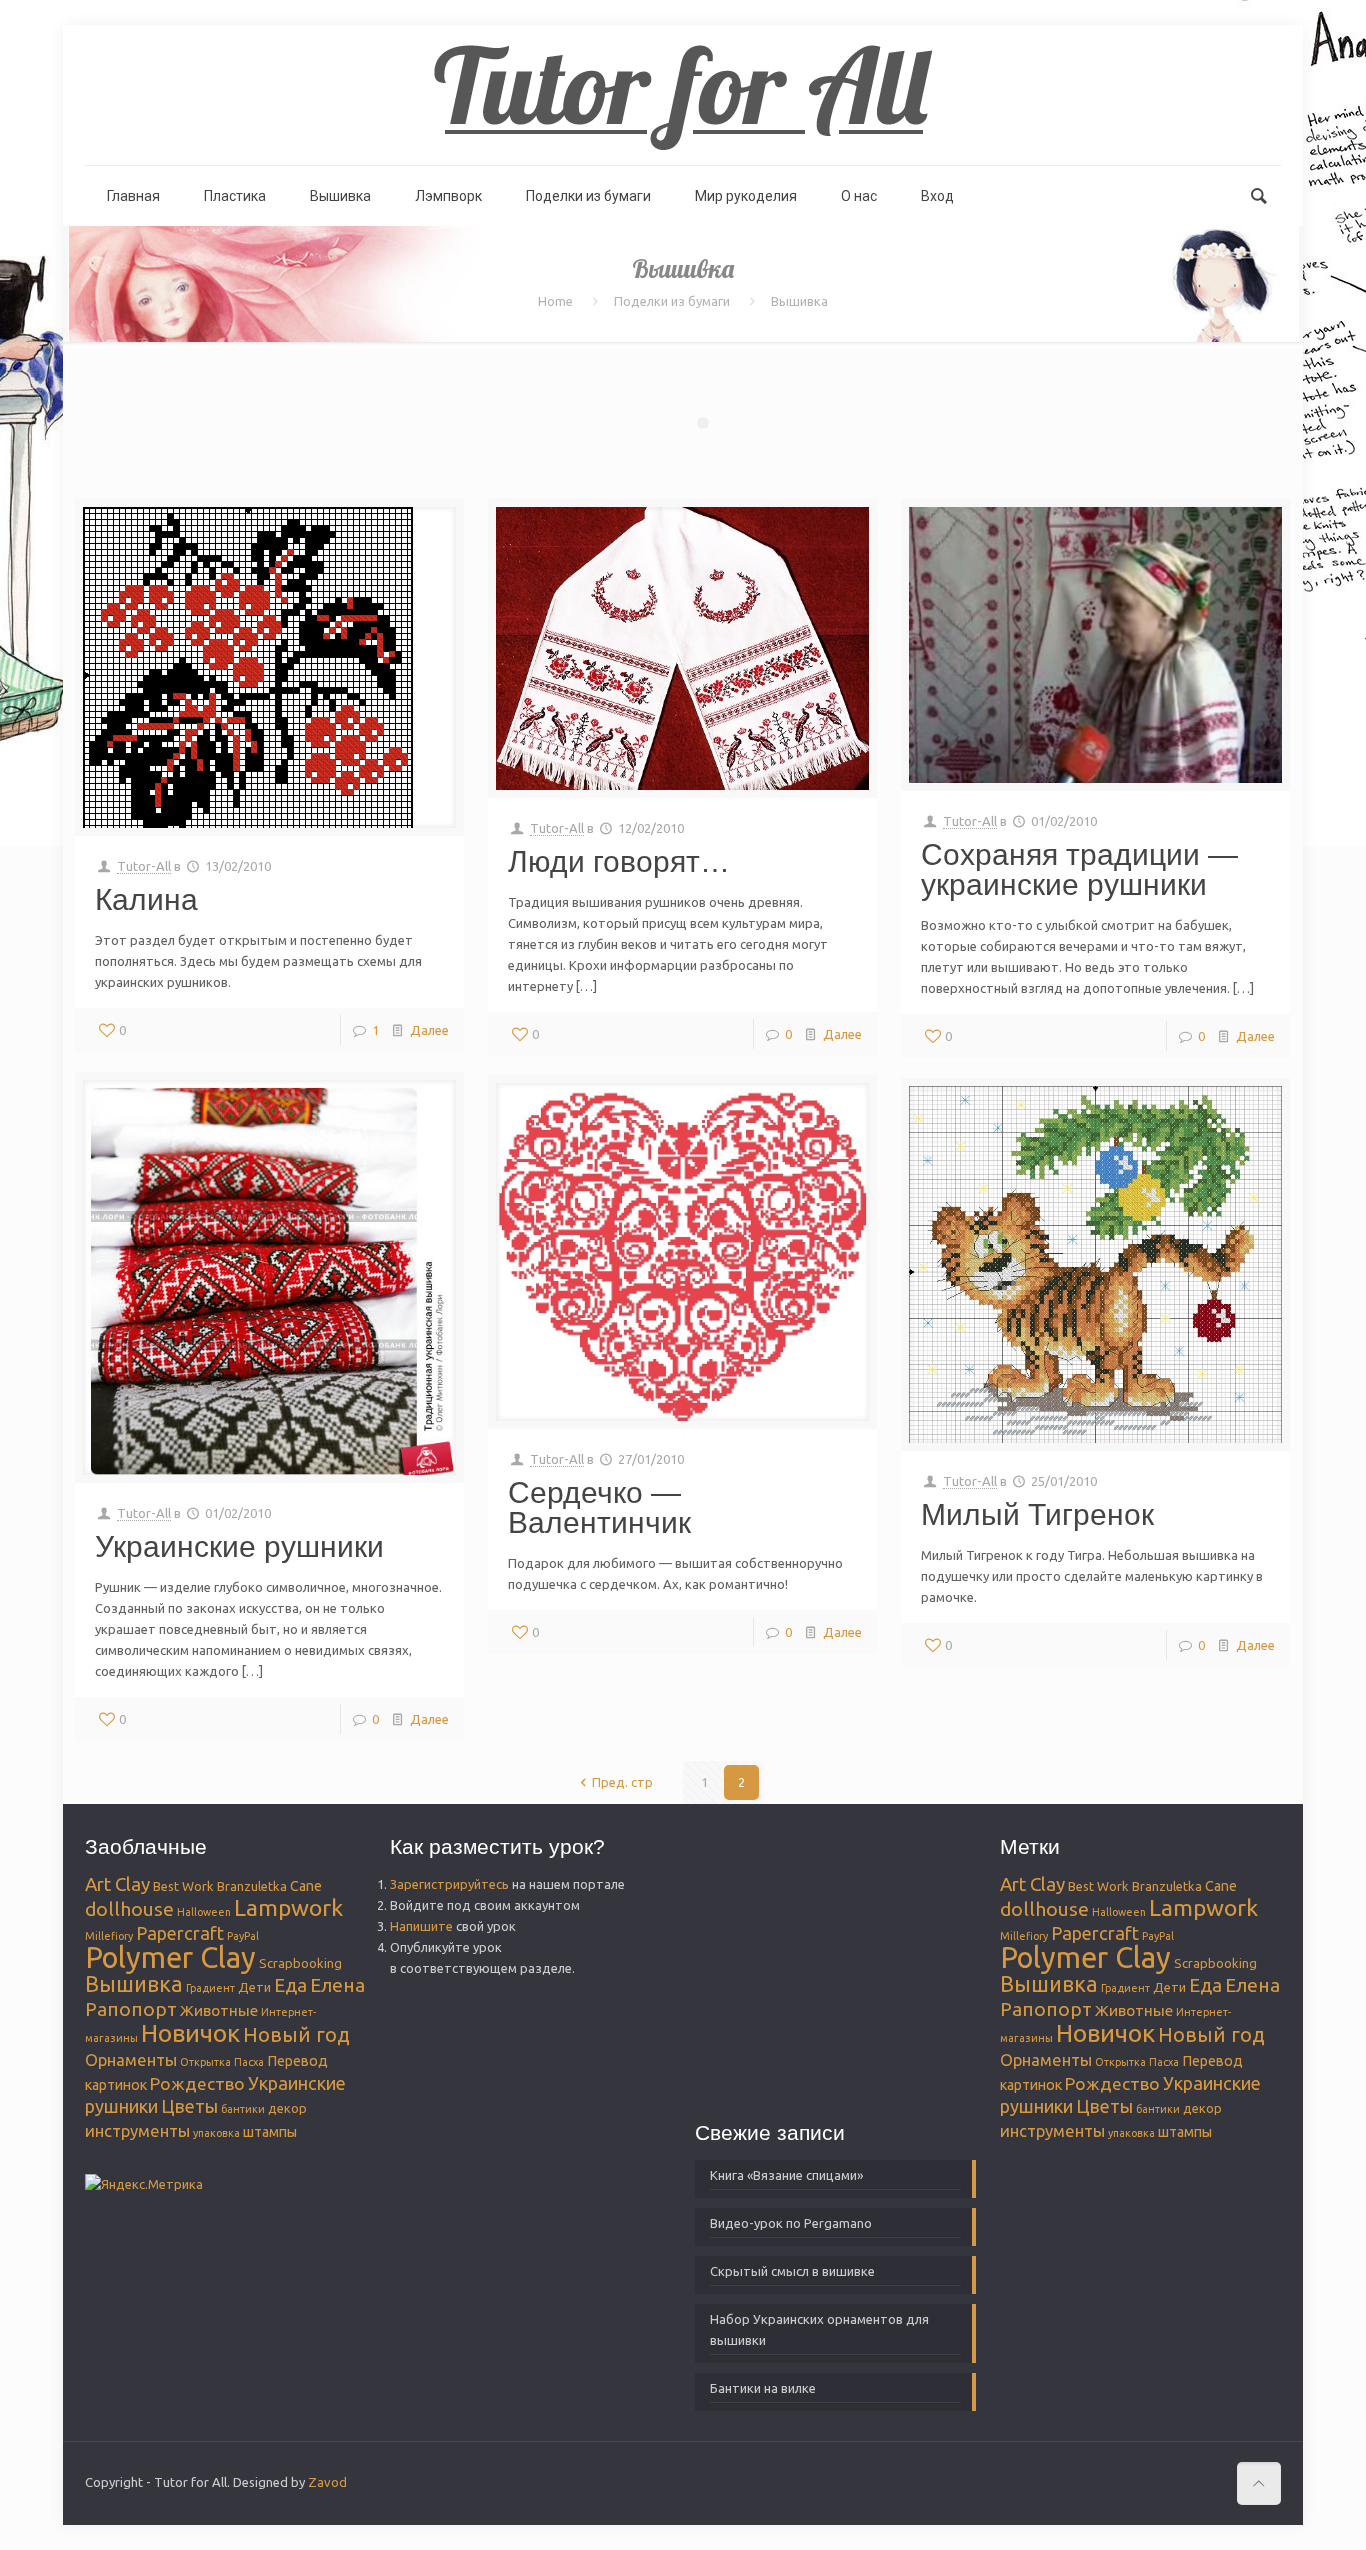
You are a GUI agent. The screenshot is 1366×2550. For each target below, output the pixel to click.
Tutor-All (144, 866)
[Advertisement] (820, 1959)
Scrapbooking (300, 1963)
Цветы (189, 2106)
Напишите (421, 1926)
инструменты (137, 2130)
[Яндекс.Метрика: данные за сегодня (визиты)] (144, 2184)
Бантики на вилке (763, 2388)
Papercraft (180, 1933)
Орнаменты (131, 2059)
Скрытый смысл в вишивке (792, 2271)
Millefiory (109, 1936)
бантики (243, 2109)
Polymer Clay (170, 1957)
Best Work (183, 1886)
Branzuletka (252, 1886)
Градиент (210, 1988)
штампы (270, 2132)
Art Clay (117, 1884)
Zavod (327, 2482)
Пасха (249, 2062)
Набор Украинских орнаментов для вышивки (819, 2329)
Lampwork (288, 1907)
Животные (219, 2010)
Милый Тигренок (1037, 1514)
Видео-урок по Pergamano (791, 2223)
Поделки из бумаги (672, 301)
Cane (306, 1886)
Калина (146, 899)
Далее (429, 1030)
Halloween (204, 1912)
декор (287, 2108)
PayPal (243, 1936)
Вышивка (134, 1984)
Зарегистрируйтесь (449, 1884)
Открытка (205, 2062)
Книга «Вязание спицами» (786, 2175)
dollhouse (129, 1909)
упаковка (216, 2133)
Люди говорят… (619, 861)
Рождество (197, 2083)
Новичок (190, 2033)
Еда (290, 1985)
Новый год (296, 2034)
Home (555, 301)
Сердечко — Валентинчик (599, 1507)
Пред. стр (622, 1782)
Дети (254, 1987)
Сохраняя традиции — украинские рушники (1079, 869)
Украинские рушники (239, 1546)
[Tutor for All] (683, 95)
